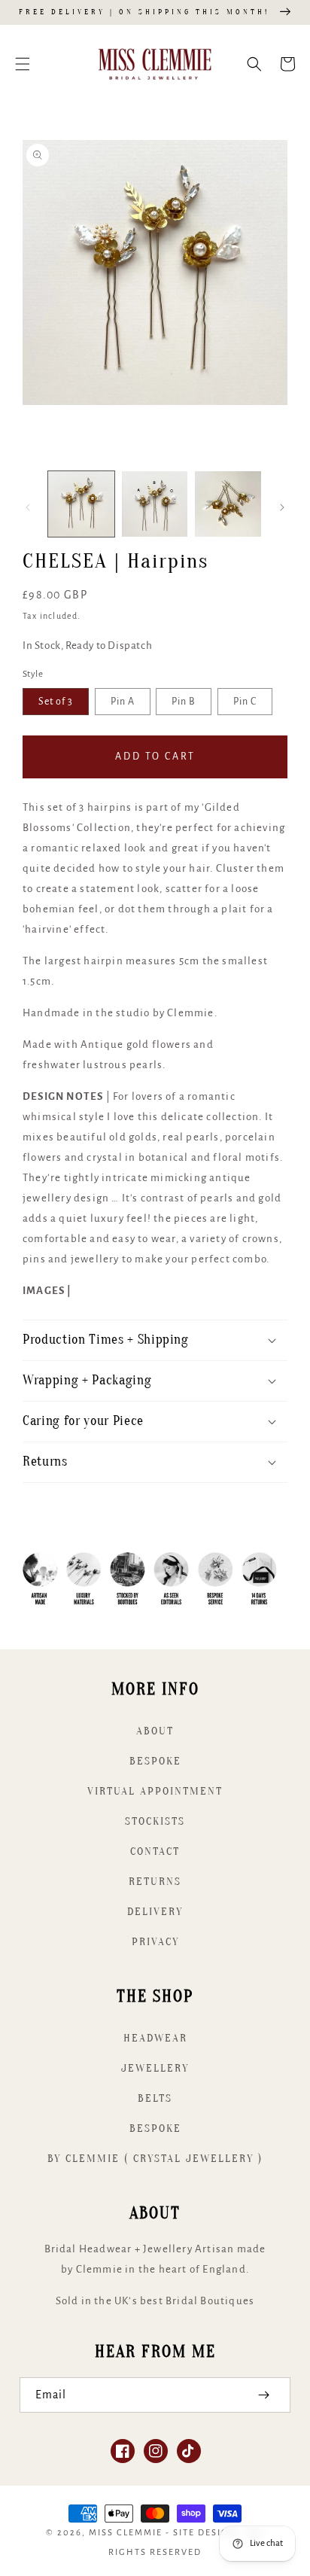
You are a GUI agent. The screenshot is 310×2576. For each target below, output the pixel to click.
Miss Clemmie (126, 2533)
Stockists (155, 1821)
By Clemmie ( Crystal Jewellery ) (155, 2159)
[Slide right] (282, 507)
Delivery (155, 1912)
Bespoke (155, 1761)
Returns (155, 1882)
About (155, 1731)
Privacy (155, 1942)
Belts (155, 2098)
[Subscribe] (263, 2395)
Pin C (245, 702)
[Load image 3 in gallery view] (228, 504)
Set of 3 (56, 702)
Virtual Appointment (155, 1791)
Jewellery (155, 2068)
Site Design (205, 2533)
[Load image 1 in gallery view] (81, 504)
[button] (23, 64)
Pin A (123, 702)
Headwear (155, 2038)
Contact (155, 1851)
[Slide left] (28, 507)
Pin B (184, 702)
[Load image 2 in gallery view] (155, 504)
